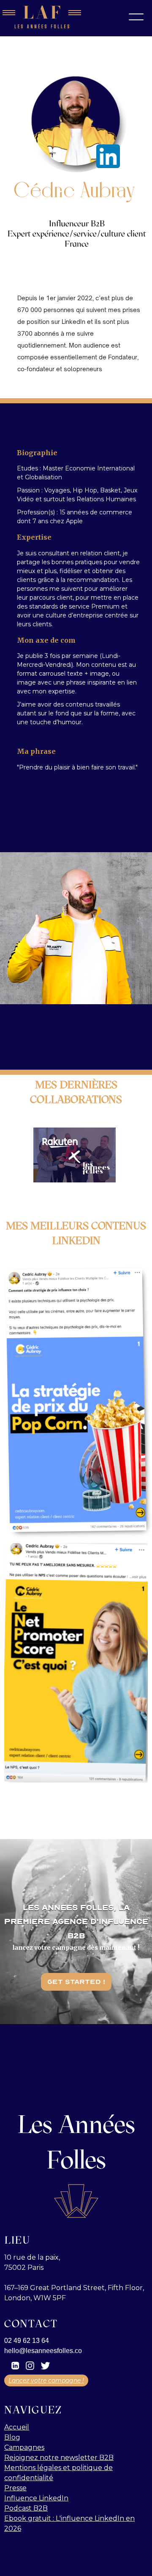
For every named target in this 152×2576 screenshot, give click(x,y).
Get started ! (76, 1982)
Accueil (17, 2427)
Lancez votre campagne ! (46, 2380)
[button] (136, 17)
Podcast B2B (26, 2508)
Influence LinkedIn (36, 2498)
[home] (42, 17)
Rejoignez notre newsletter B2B (59, 2458)
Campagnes (24, 2447)
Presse (15, 2488)
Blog (12, 2437)
